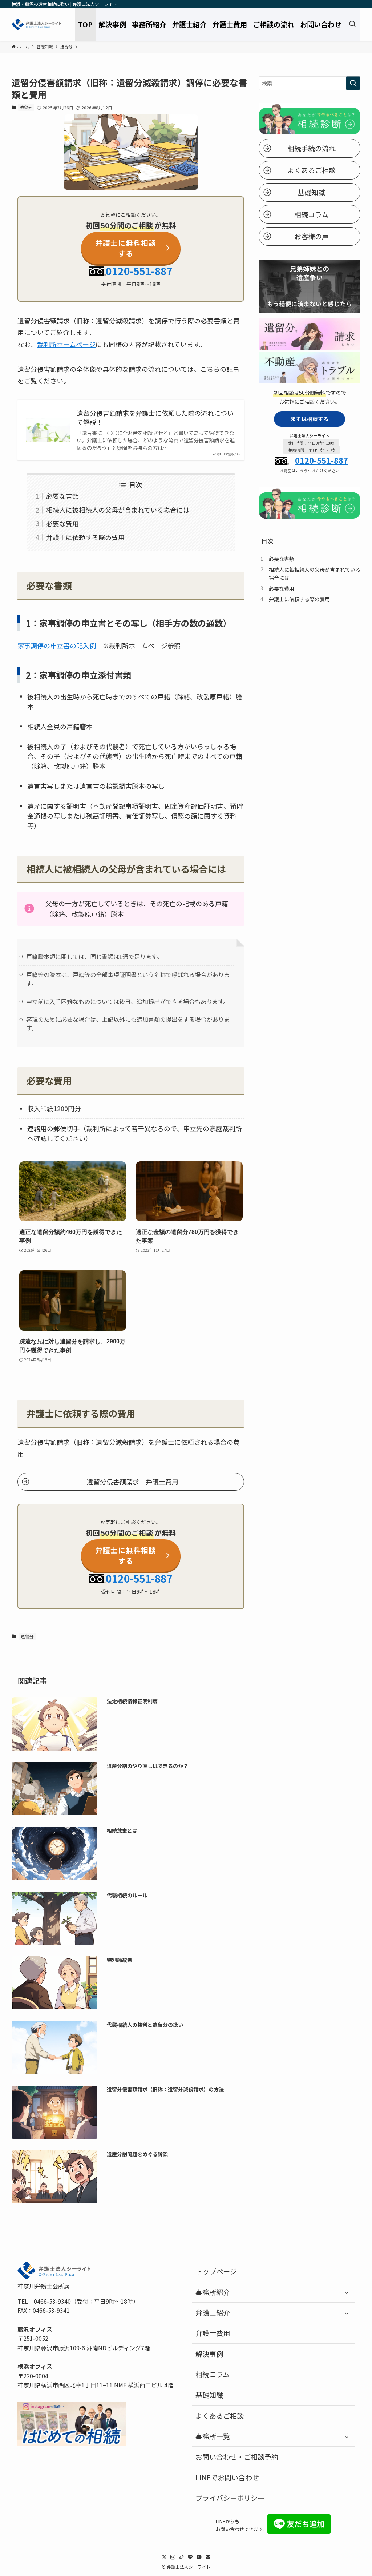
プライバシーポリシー (230, 2498)
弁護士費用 (213, 2333)
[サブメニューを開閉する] (347, 2292)
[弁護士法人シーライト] (36, 24)
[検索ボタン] (352, 24)
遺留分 (26, 107)
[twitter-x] (164, 2557)
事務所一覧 (213, 2436)
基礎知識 (209, 2395)
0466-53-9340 (52, 2301)
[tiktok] (182, 2557)
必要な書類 (62, 496)
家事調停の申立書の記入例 (57, 646)
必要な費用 (62, 523)
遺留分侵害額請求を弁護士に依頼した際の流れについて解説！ (155, 418)
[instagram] (173, 2557)
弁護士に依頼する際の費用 (85, 537)
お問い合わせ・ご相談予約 (237, 2457)
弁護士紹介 (213, 2312)
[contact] (208, 2557)
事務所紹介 (213, 2292)
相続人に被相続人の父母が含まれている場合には (118, 510)
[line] (190, 2557)
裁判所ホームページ (66, 344)
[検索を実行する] (353, 83)
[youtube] (199, 2557)
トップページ (216, 2271)
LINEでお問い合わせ (227, 2477)
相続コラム (213, 2374)
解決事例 (209, 2354)
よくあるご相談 (220, 2416)
